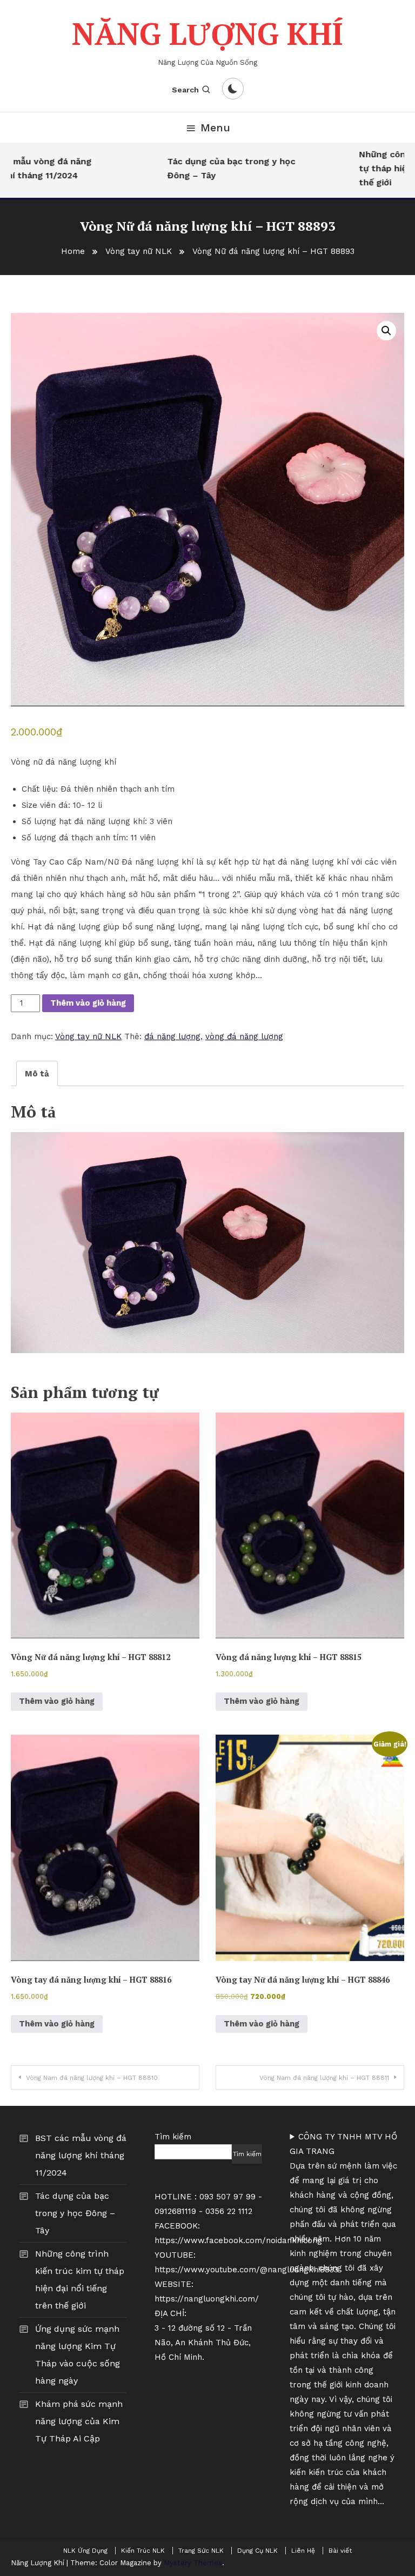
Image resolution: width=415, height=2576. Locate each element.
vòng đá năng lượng (244, 1036)
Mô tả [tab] (37, 1074)
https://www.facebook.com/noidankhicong (238, 2240)
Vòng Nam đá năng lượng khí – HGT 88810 (92, 2078)
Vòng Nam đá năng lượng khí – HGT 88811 (324, 2078)
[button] (386, 331)
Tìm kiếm (173, 2137)
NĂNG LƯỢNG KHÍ (207, 34)
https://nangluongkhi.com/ (207, 2299)
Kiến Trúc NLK (143, 2551)
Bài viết (340, 2551)
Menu (215, 128)
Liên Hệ (303, 2551)
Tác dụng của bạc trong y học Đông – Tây (213, 168)
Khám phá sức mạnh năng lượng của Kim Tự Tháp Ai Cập (79, 2421)
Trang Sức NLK (201, 2551)
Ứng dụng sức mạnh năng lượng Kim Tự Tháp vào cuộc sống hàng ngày (78, 2355)
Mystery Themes (193, 2563)
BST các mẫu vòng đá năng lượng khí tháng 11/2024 (81, 2155)
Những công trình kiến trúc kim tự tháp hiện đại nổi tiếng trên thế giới (80, 2280)
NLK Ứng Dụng (85, 2551)
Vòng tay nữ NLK (88, 1036)
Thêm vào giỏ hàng (88, 1003)
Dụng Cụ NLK (257, 2551)
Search (185, 90)
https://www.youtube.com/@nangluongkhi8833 (246, 2270)
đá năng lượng (172, 1036)
